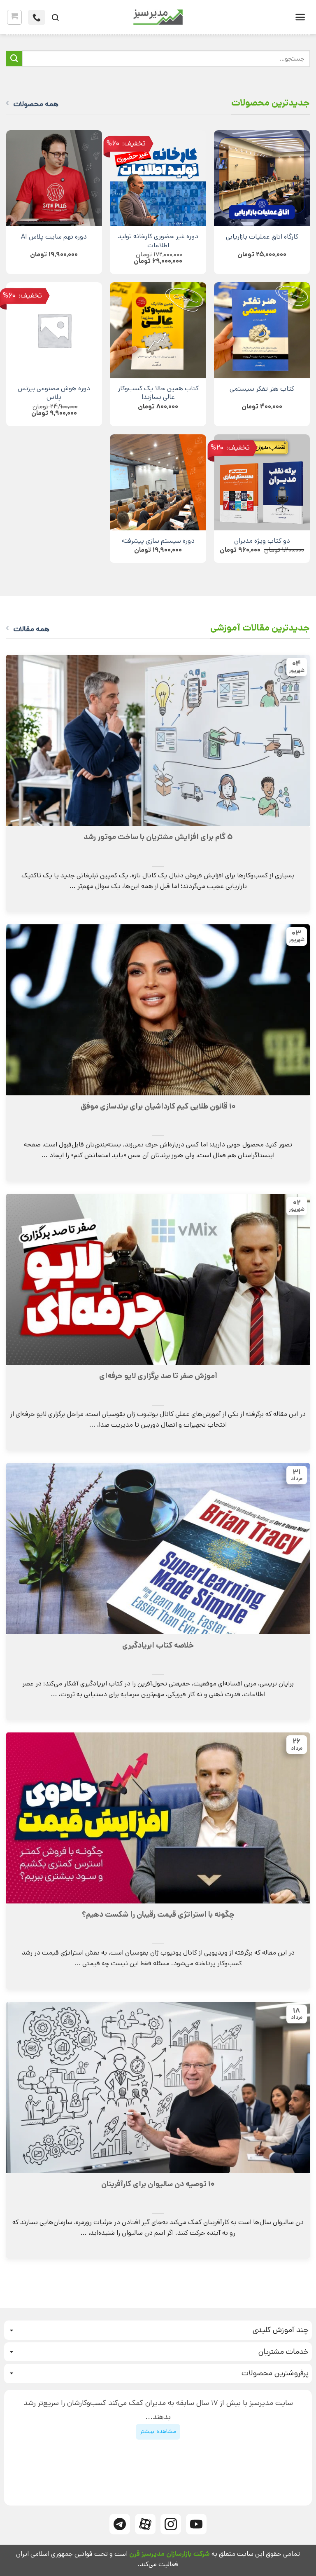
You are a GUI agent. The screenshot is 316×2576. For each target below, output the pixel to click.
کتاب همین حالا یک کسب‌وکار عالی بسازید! (158, 393)
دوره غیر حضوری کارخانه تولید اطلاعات (158, 241)
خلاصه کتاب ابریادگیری (158, 1645)
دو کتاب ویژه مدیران (262, 541)
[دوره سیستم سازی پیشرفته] (158, 482)
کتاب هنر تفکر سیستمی (262, 389)
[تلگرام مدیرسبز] (120, 2524)
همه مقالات (31, 629)
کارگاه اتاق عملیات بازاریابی (262, 237)
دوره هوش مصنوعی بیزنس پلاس (54, 393)
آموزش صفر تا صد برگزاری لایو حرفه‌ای (158, 1376)
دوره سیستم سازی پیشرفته (158, 541)
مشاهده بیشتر (158, 2431)
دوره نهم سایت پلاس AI (54, 237)
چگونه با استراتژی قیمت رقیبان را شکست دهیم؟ (158, 1915)
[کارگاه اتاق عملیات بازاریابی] (262, 178)
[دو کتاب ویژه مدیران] (262, 482)
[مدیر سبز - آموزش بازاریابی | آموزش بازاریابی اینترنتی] (158, 17)
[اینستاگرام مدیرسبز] (171, 2524)
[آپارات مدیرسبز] (145, 2524)
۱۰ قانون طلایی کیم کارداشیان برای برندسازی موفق (158, 1106)
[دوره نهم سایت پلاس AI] (54, 178)
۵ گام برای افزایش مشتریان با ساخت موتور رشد (158, 837)
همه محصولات (36, 104)
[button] (300, 17)
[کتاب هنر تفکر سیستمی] (262, 330)
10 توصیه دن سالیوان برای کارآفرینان (158, 2184)
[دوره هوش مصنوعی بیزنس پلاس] (54, 330)
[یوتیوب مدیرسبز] (196, 2524)
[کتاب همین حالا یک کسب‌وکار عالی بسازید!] (158, 330)
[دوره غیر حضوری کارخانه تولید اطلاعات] (158, 178)
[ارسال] (14, 59)
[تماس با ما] (37, 17)
